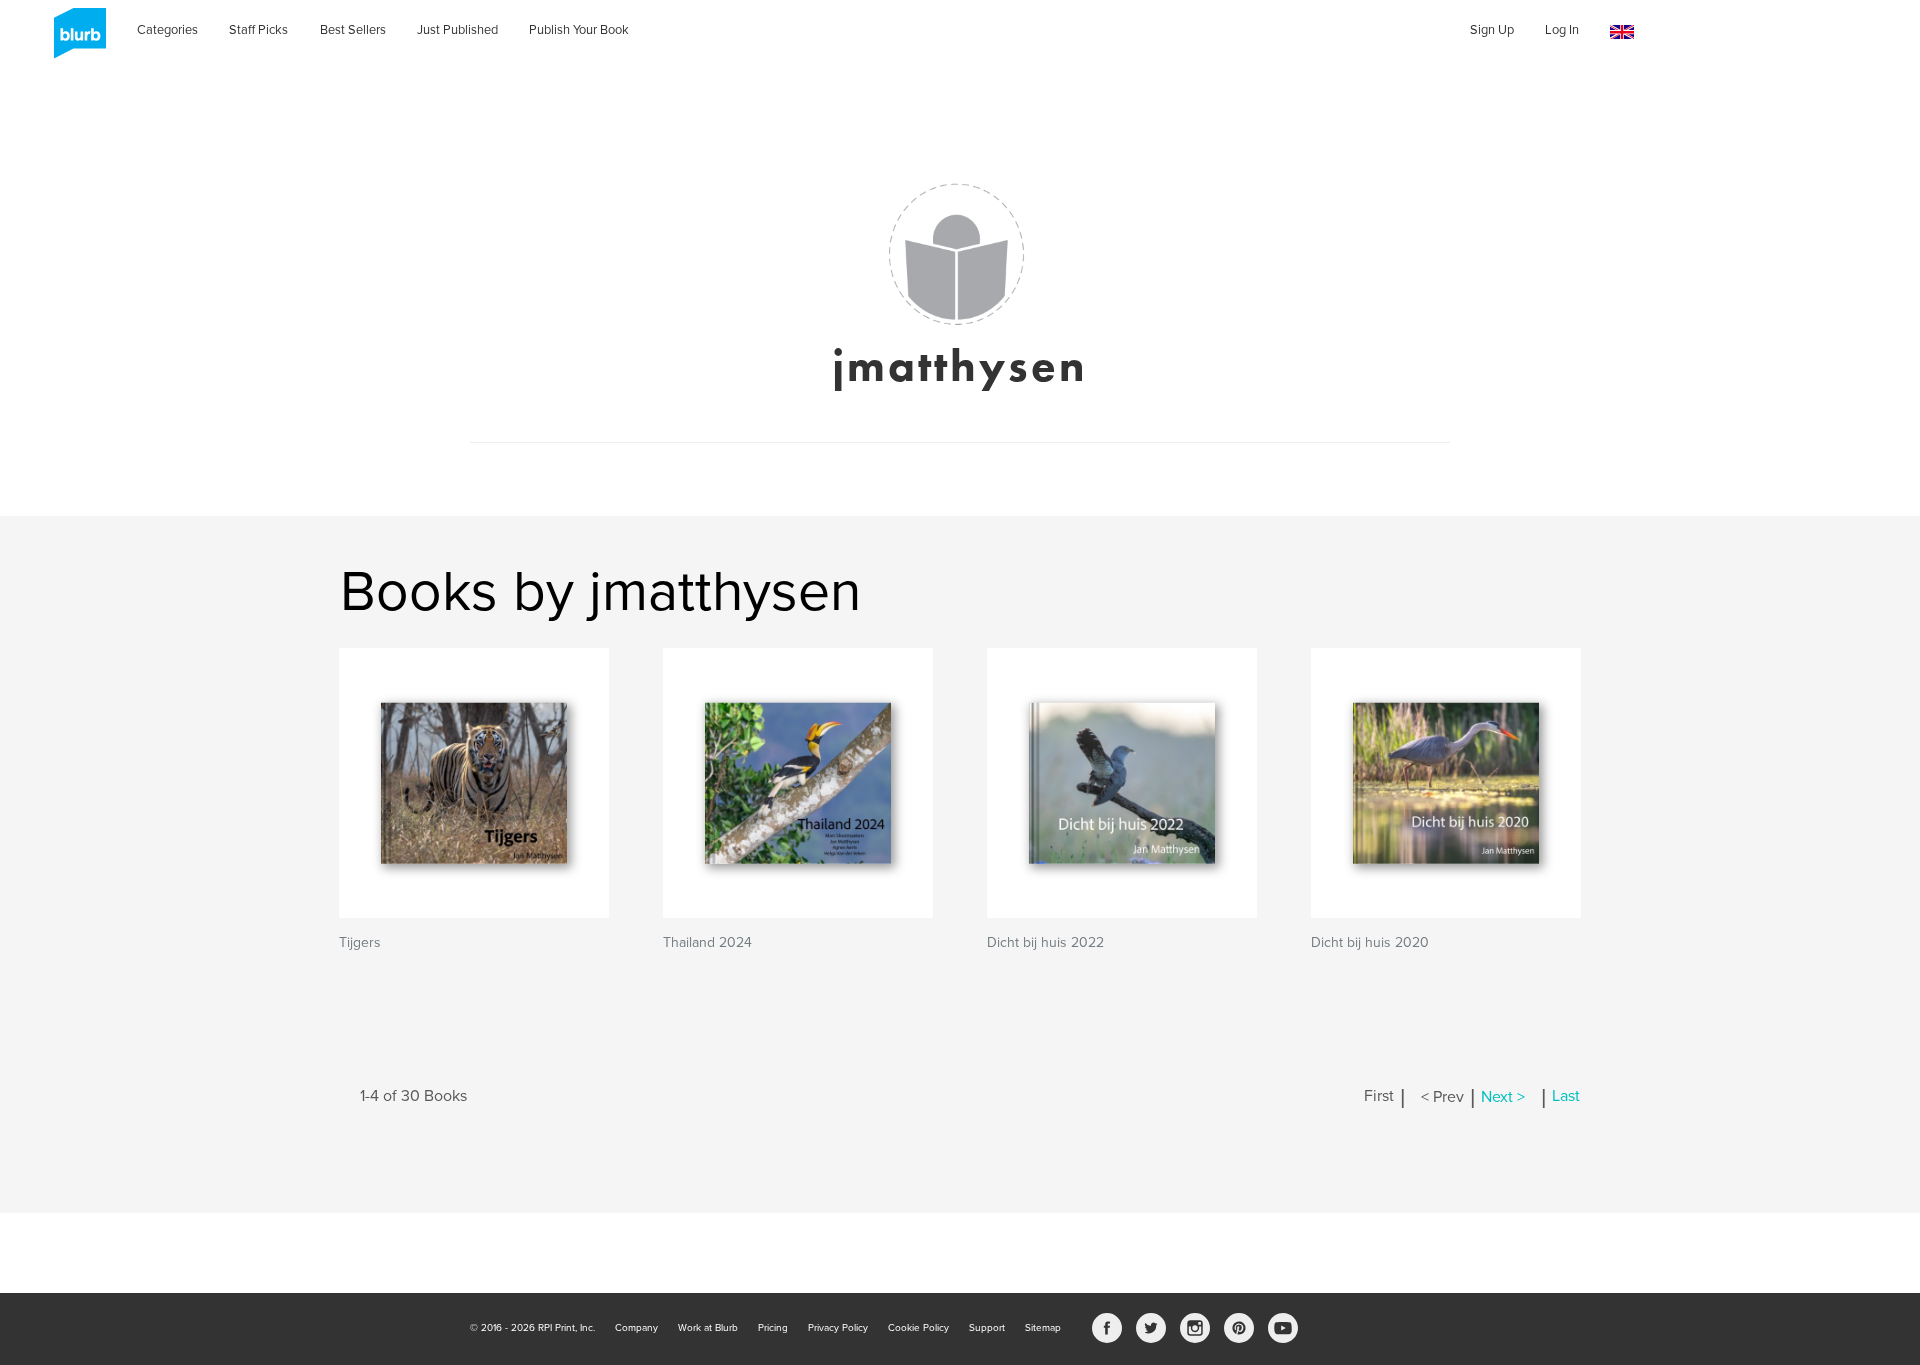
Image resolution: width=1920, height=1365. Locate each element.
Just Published (457, 30)
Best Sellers (353, 30)
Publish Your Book (579, 30)
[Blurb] (74, 40)
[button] (1622, 32)
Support (987, 1328)
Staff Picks (258, 30)
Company (636, 1328)
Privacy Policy (838, 1328)
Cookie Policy (918, 1328)
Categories (167, 30)
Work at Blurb (708, 1328)
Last (1566, 1097)
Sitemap (1043, 1328)
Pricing (773, 1328)
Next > (1503, 1097)
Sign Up (1492, 30)
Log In (1562, 30)
